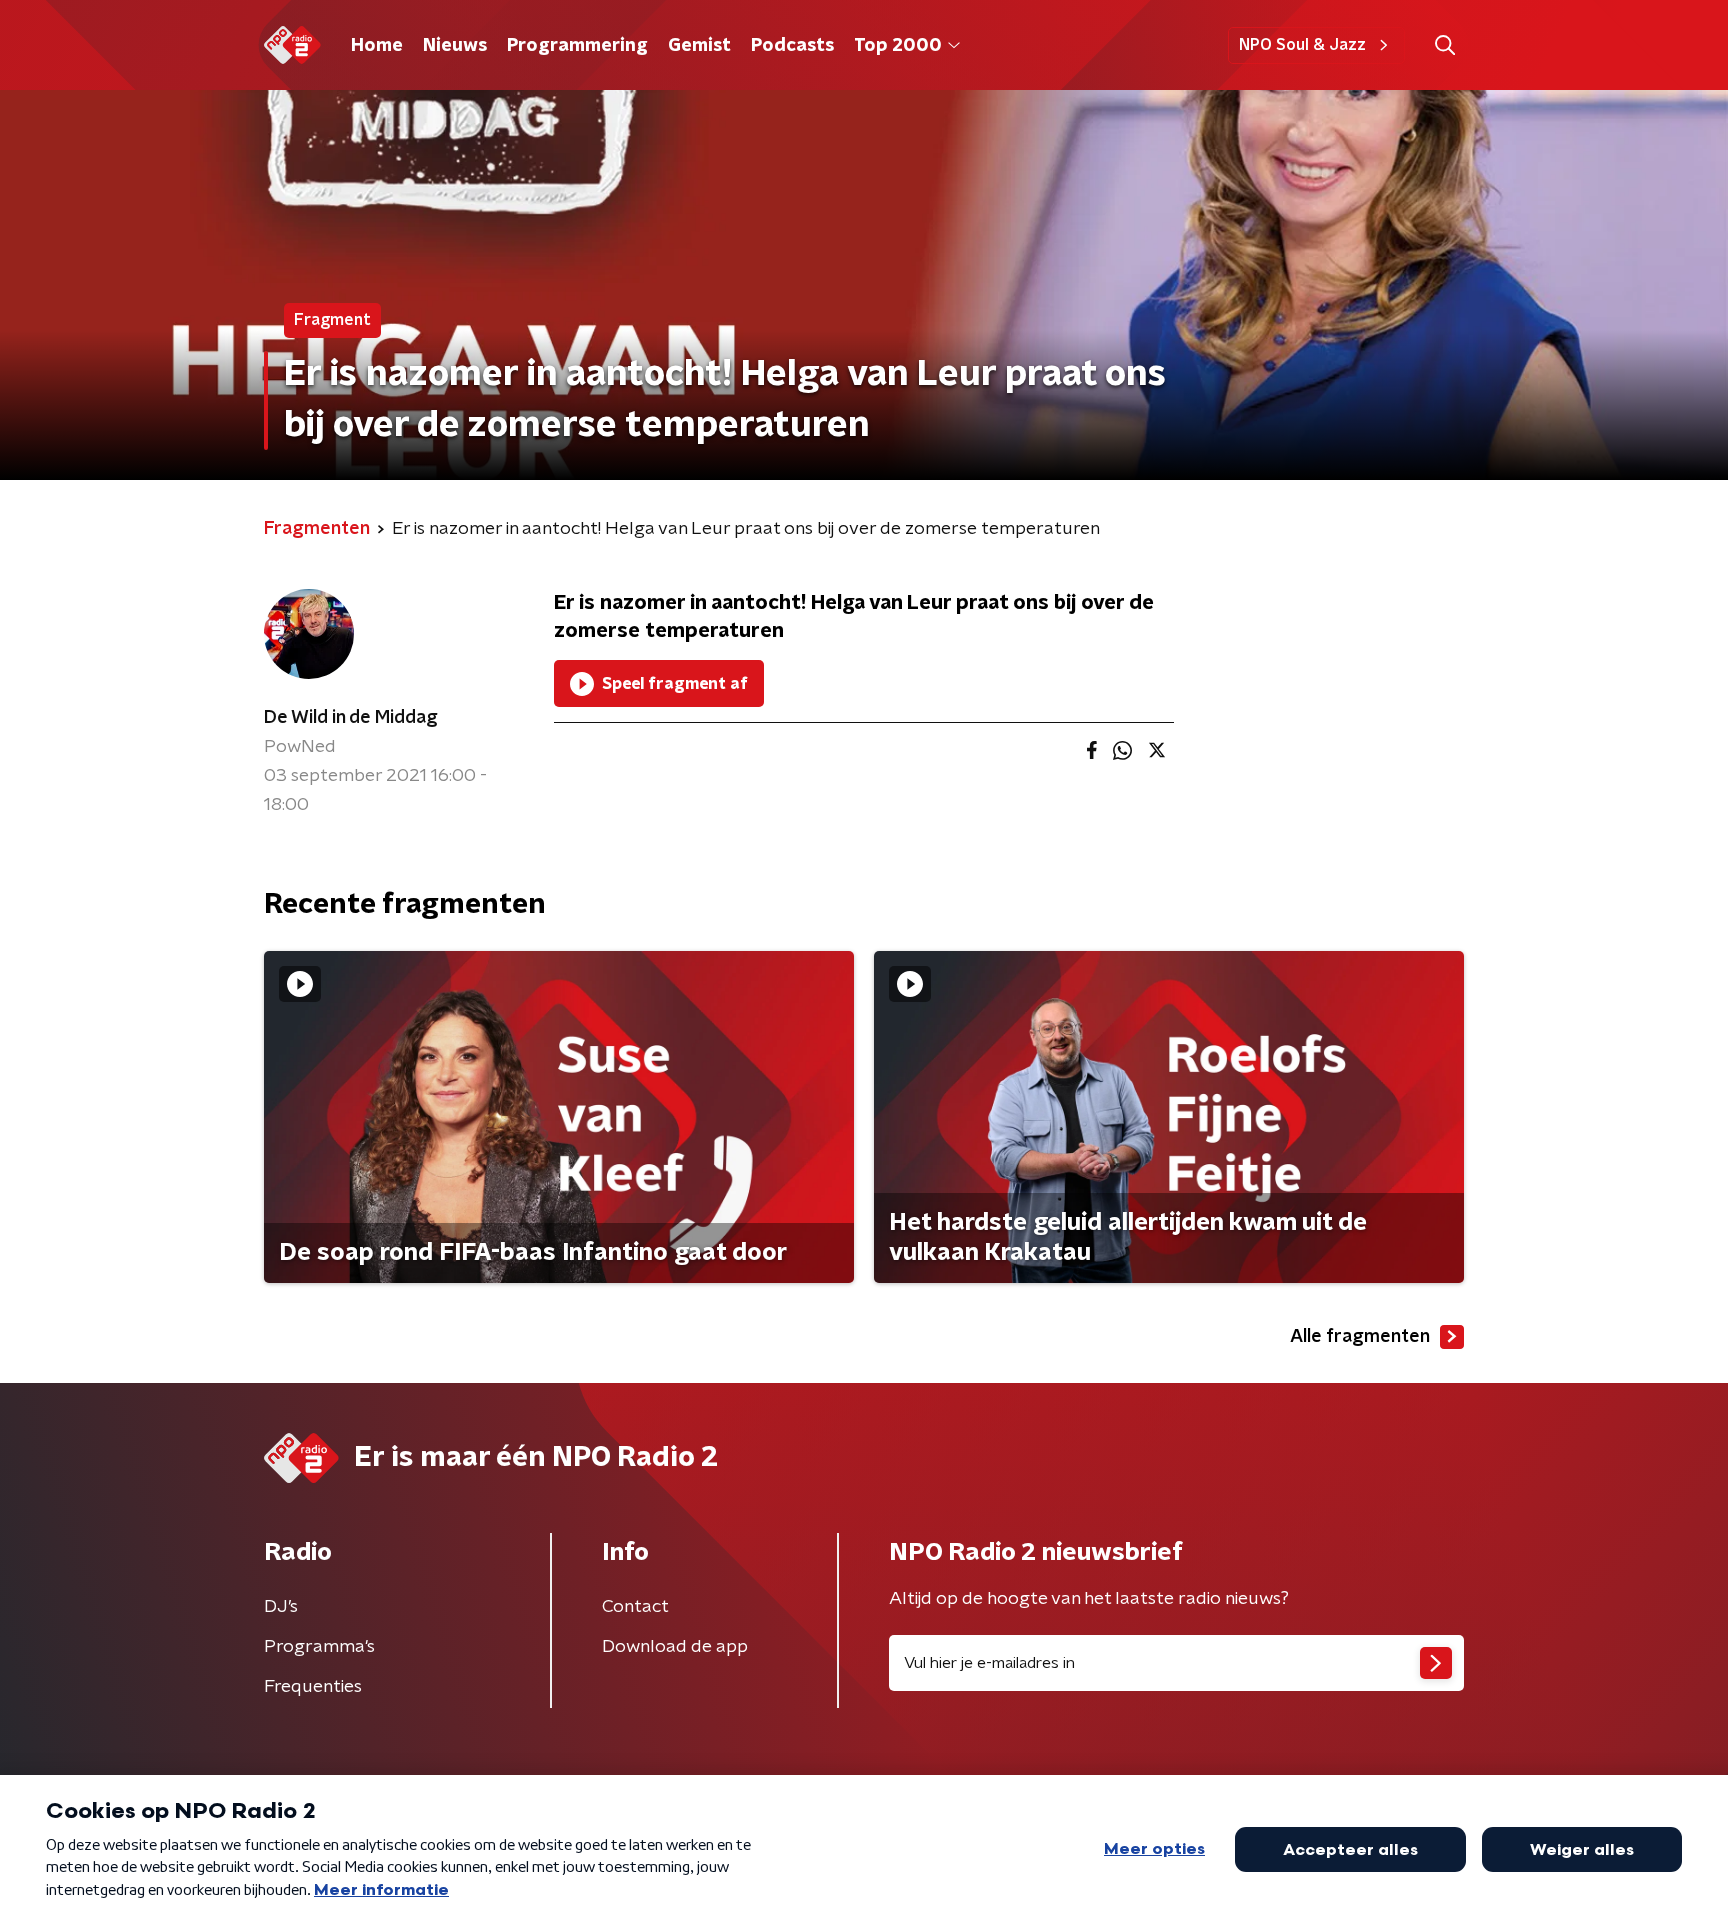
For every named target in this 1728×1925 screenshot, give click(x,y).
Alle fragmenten (1360, 1337)
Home (377, 46)
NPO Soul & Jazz (1302, 45)
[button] (1444, 45)
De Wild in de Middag (351, 718)
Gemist (699, 46)
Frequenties (313, 1687)
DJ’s (281, 1607)
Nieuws (455, 46)
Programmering (577, 46)
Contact (635, 1607)
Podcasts (792, 46)
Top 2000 (898, 46)
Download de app (675, 1647)
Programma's (319, 1647)
